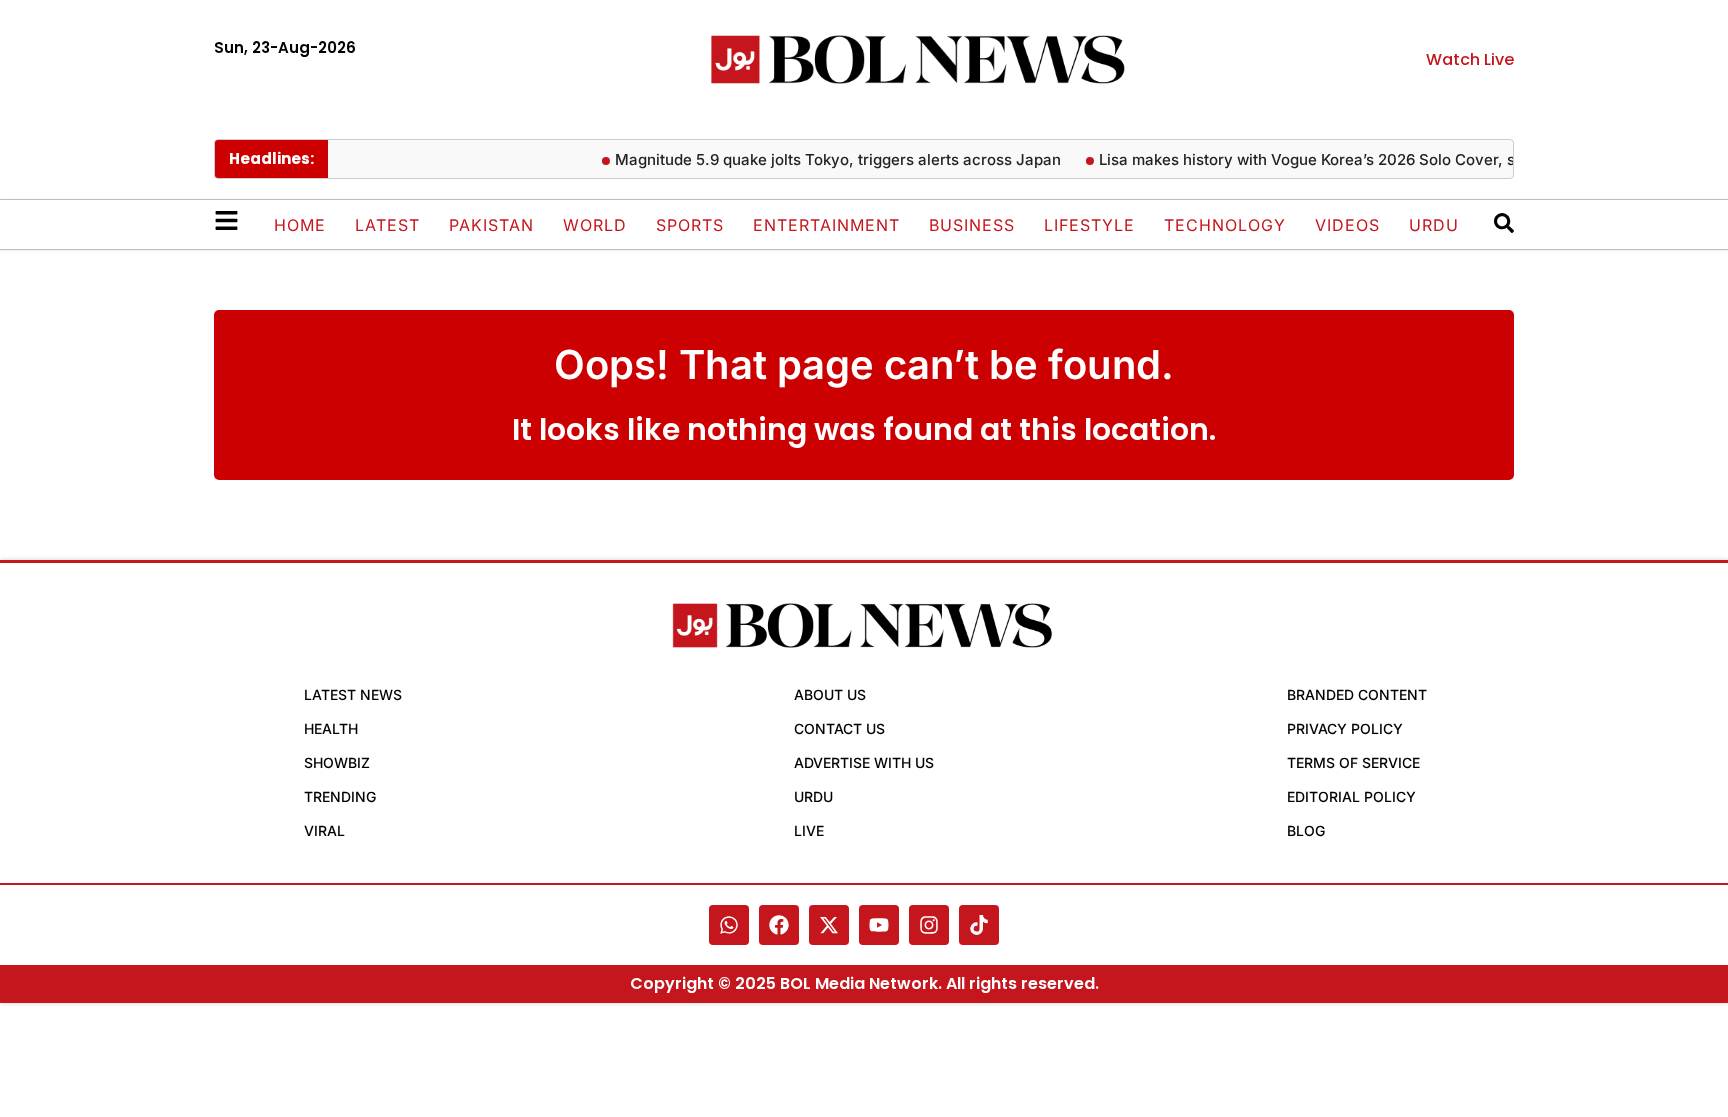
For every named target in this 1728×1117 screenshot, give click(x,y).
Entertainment (826, 225)
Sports (690, 225)
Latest (387, 225)
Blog (1306, 830)
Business (972, 225)
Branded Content (1357, 694)
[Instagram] (929, 925)
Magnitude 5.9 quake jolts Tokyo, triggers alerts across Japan (827, 159)
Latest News (353, 694)
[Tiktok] (979, 925)
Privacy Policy (1345, 728)
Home (300, 225)
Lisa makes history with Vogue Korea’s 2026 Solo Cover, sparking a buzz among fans (1393, 159)
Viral (324, 830)
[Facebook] (779, 925)
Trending (340, 796)
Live (809, 830)
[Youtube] (879, 925)
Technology (1225, 225)
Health (331, 728)
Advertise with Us (864, 762)
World (595, 225)
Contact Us (839, 728)
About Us (830, 694)
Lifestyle (1089, 225)
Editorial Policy (1351, 796)
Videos (1347, 225)
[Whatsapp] (729, 925)
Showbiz (337, 762)
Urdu (1434, 225)
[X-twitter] (829, 925)
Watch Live (1470, 59)
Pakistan (491, 225)
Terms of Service (1353, 762)
